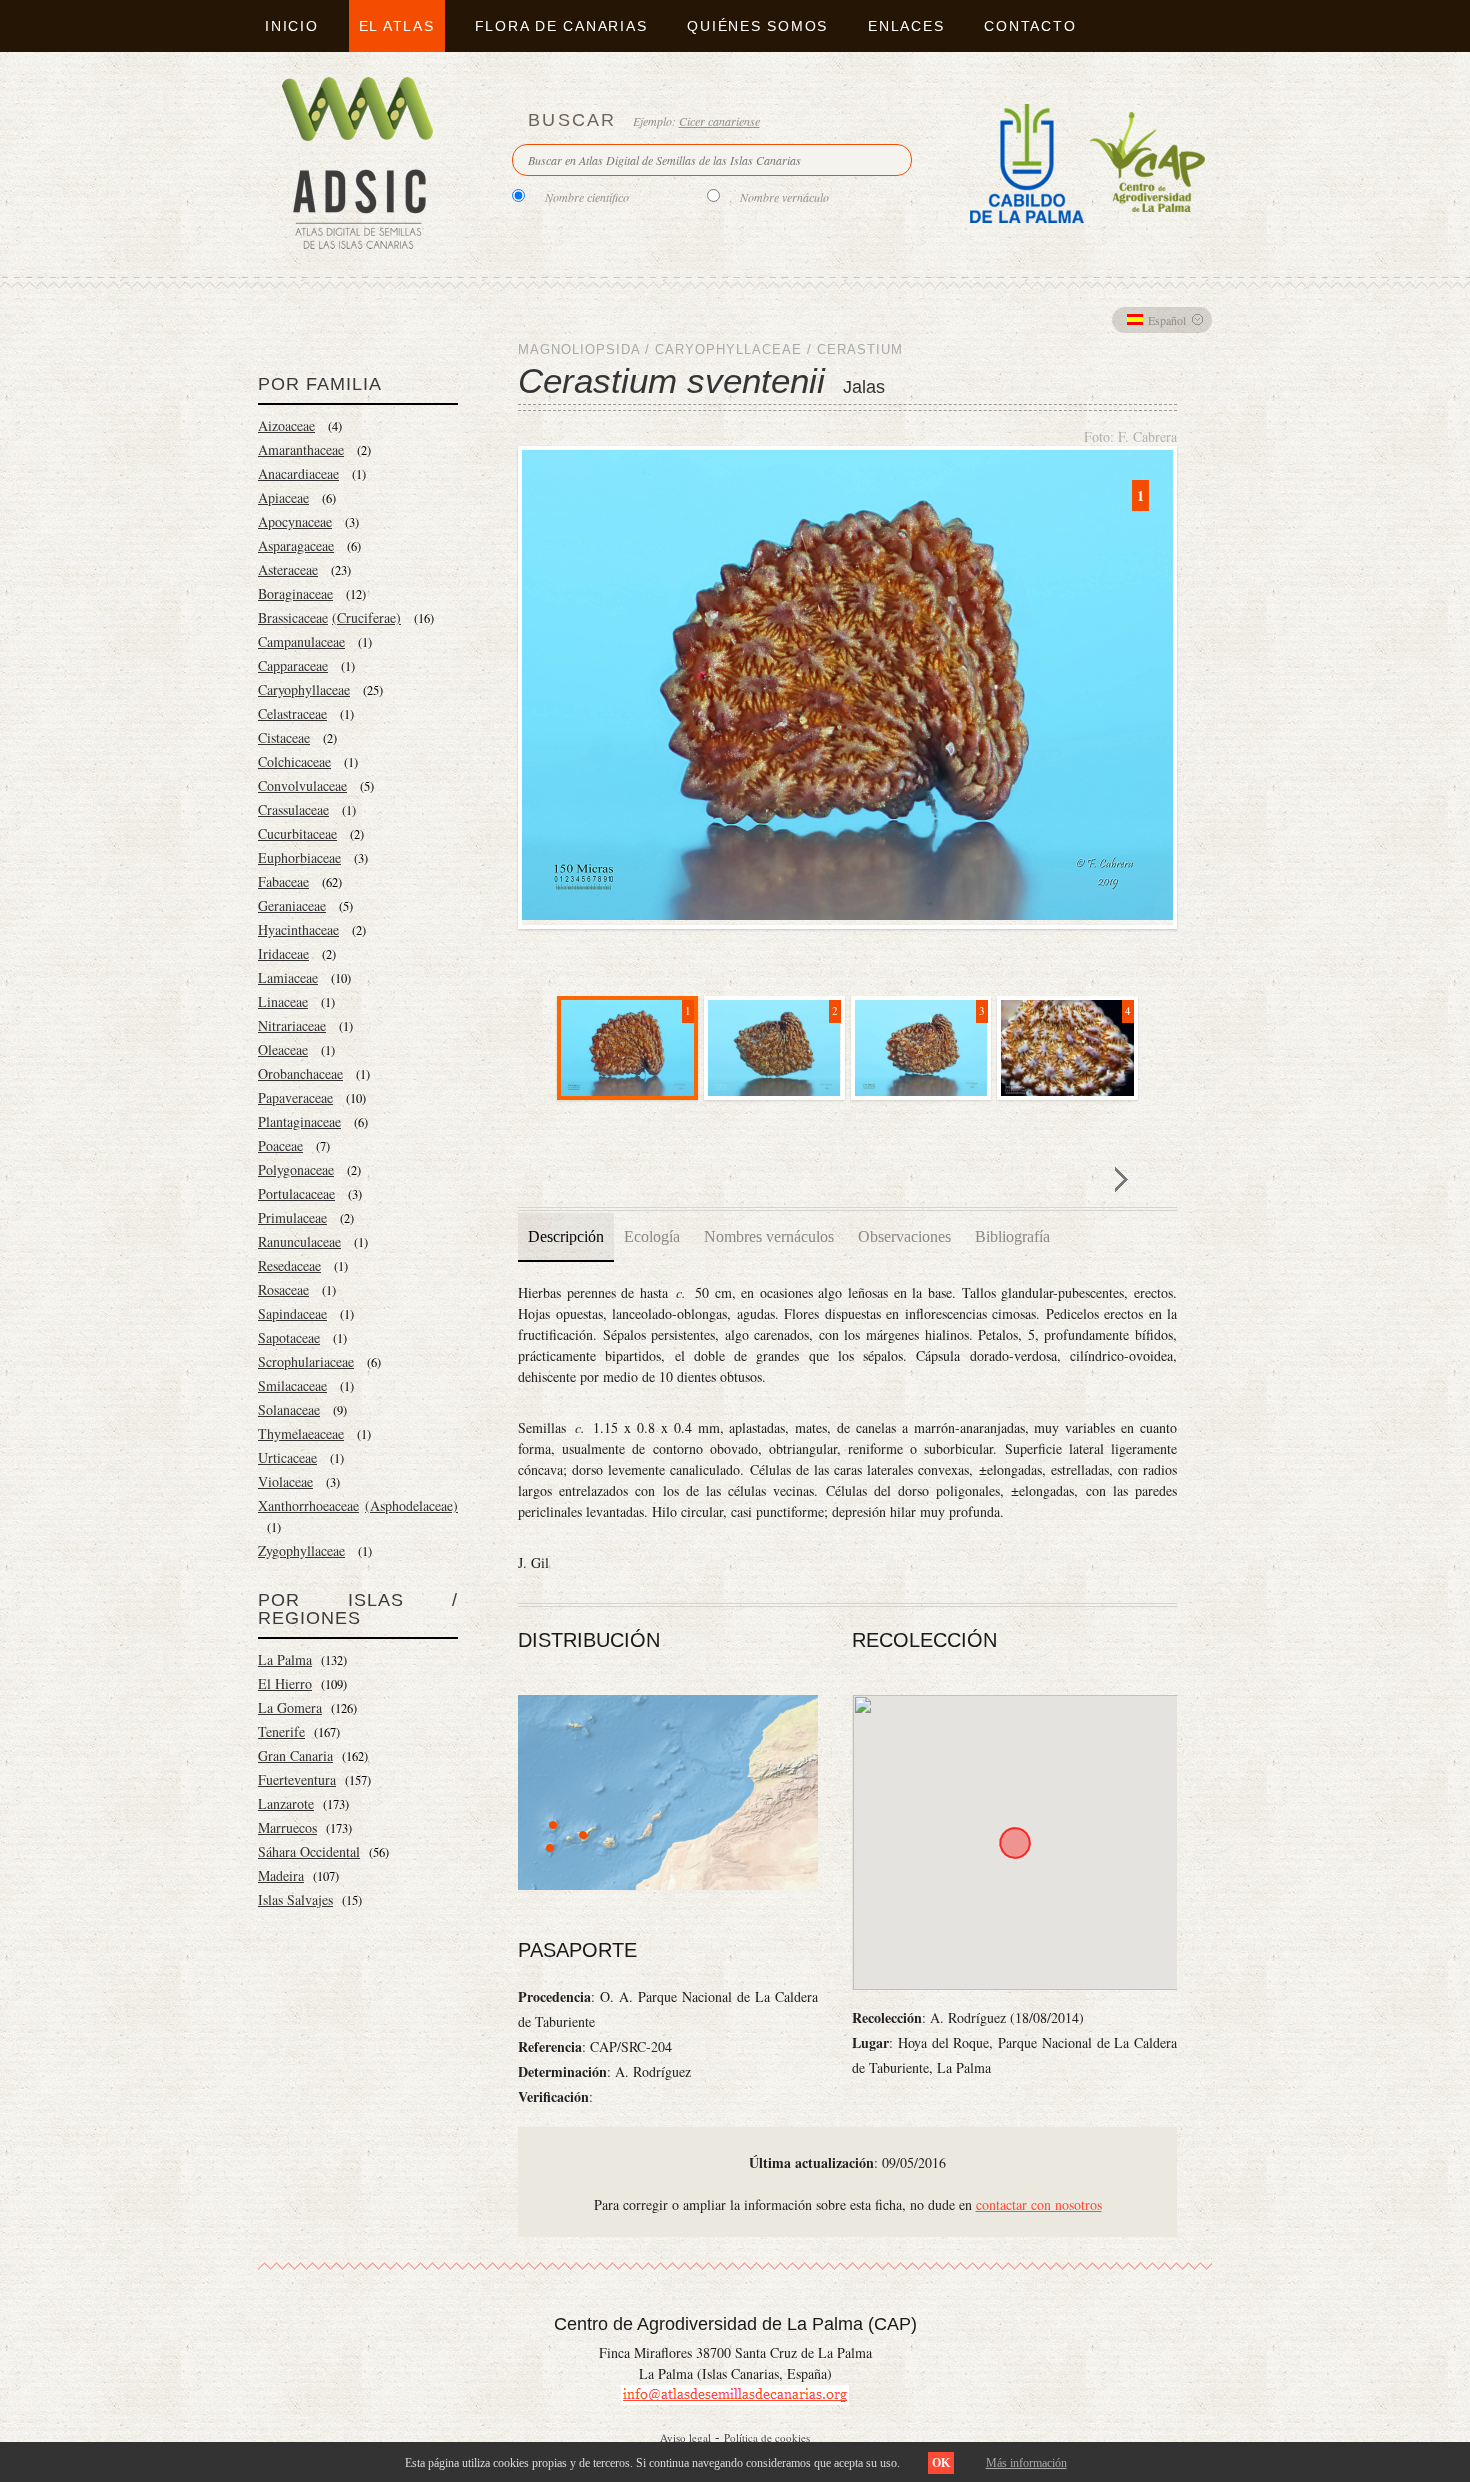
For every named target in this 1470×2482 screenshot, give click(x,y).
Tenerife (281, 1731)
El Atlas (397, 26)
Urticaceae (287, 1457)
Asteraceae (288, 569)
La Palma (285, 1659)
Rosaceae (283, 1289)
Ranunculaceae (299, 1241)
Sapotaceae (289, 1337)
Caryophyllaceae (304, 689)
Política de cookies (767, 2437)
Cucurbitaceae (297, 833)
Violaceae (285, 1481)
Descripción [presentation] (566, 1236)
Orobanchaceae (300, 1073)
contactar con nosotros (1039, 2204)
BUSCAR (572, 120)
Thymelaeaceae (301, 1433)
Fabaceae (283, 881)
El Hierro (285, 1683)
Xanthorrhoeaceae (308, 1505)
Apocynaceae (295, 521)
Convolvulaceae (302, 785)
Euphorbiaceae (299, 857)
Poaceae (280, 1145)
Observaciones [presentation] (904, 1236)
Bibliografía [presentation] (1012, 1236)
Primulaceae (292, 1217)
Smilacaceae (292, 1385)
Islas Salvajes (295, 1899)
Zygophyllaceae (301, 1550)
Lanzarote (286, 1803)
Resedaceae (289, 1265)
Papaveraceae (295, 1097)
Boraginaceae (295, 593)
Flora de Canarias (561, 26)
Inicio (292, 26)
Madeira (281, 1875)
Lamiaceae (288, 977)
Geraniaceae (292, 905)
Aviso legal (685, 2437)
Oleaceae (283, 1049)
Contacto (1030, 26)
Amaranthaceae (301, 449)
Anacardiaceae (298, 473)
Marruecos (287, 1827)
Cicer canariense (719, 121)
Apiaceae (283, 497)
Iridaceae (283, 953)
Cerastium (860, 349)
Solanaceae (289, 1409)
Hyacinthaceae (298, 929)
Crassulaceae (293, 809)
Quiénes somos (757, 26)
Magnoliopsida (579, 349)
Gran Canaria (295, 1755)
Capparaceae (293, 665)
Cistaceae (284, 737)
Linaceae (283, 1001)
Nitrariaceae (292, 1025)
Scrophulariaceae (306, 1361)
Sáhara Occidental (309, 1851)
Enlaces (906, 26)
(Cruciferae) (366, 617)
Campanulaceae (301, 641)
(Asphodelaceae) (411, 1505)
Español (1167, 320)
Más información (1026, 2463)
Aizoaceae (286, 425)
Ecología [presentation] (652, 1236)
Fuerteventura (297, 1779)
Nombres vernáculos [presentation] (769, 1236)
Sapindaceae (292, 1313)
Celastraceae (292, 713)
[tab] (566, 1236)
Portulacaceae (296, 1193)
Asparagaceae (296, 545)
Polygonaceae (296, 1169)
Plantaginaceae (299, 1121)
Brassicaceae (293, 617)
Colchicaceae (294, 761)
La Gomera (290, 1707)
